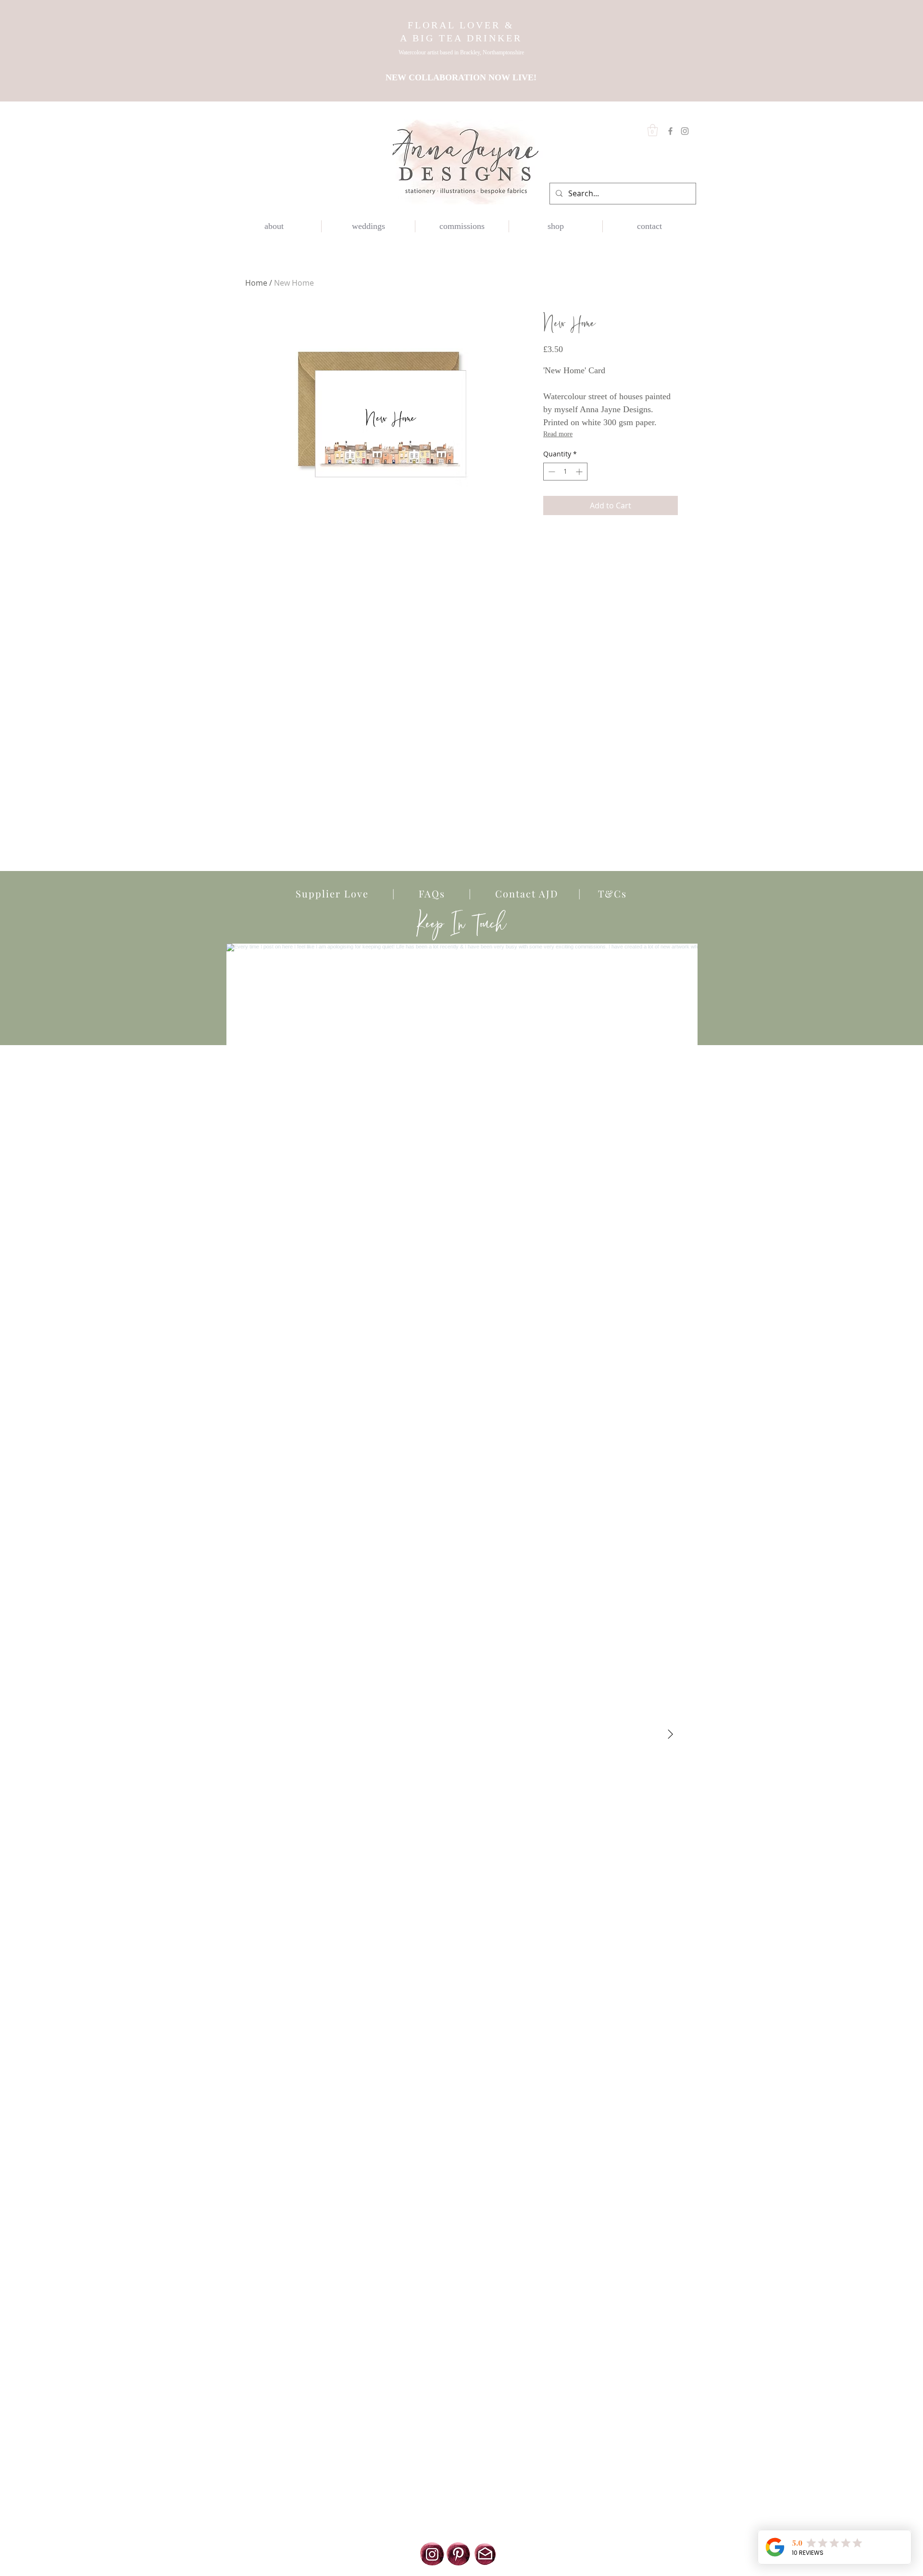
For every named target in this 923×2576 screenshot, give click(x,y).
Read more (558, 434)
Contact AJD (523, 893)
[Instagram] (685, 131)
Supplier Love (344, 893)
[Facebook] (670, 131)
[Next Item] (670, 1734)
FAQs (432, 893)
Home (256, 283)
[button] (653, 130)
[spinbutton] (565, 472)
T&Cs (604, 893)
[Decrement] (551, 472)
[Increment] (580, 472)
